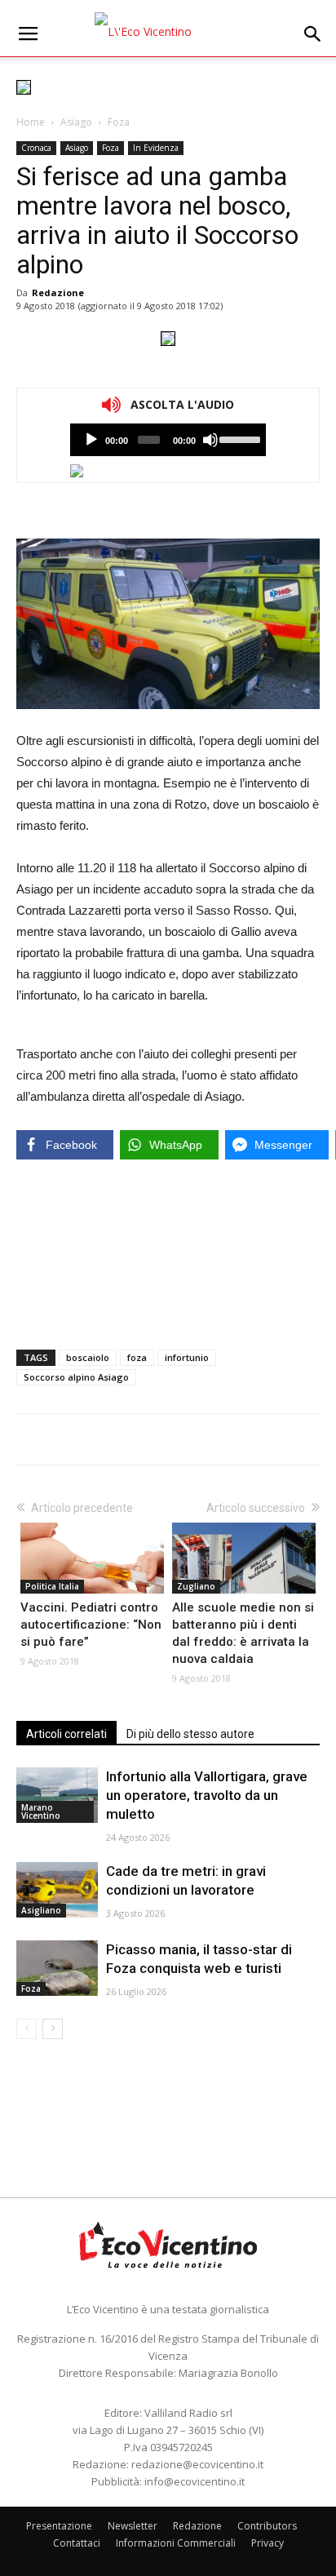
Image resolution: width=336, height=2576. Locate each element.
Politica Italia (52, 1586)
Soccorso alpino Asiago (76, 1377)
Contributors (267, 2526)
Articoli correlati (66, 1734)
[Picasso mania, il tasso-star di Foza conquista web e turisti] (57, 1969)
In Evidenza (156, 148)
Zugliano (196, 1586)
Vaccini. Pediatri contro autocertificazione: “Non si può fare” (91, 1625)
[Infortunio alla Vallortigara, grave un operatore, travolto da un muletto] (57, 1796)
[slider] (239, 438)
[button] (313, 34)
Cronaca (36, 148)
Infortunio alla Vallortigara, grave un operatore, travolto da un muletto (207, 1795)
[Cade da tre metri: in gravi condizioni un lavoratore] (57, 1890)
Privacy (267, 2543)
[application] (168, 440)
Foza (119, 122)
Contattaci (77, 2543)
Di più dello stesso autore (190, 1734)
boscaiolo (88, 1357)
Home (31, 122)
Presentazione (59, 2526)
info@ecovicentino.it (195, 2481)
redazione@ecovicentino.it (197, 2464)
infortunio (187, 1357)
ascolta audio (91, 440)
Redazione (58, 293)
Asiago (76, 122)
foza (137, 1357)
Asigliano (41, 1910)
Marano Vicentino (41, 1811)
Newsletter (133, 2526)
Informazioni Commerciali (176, 2543)
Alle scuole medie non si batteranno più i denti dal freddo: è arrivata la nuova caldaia (243, 1633)
